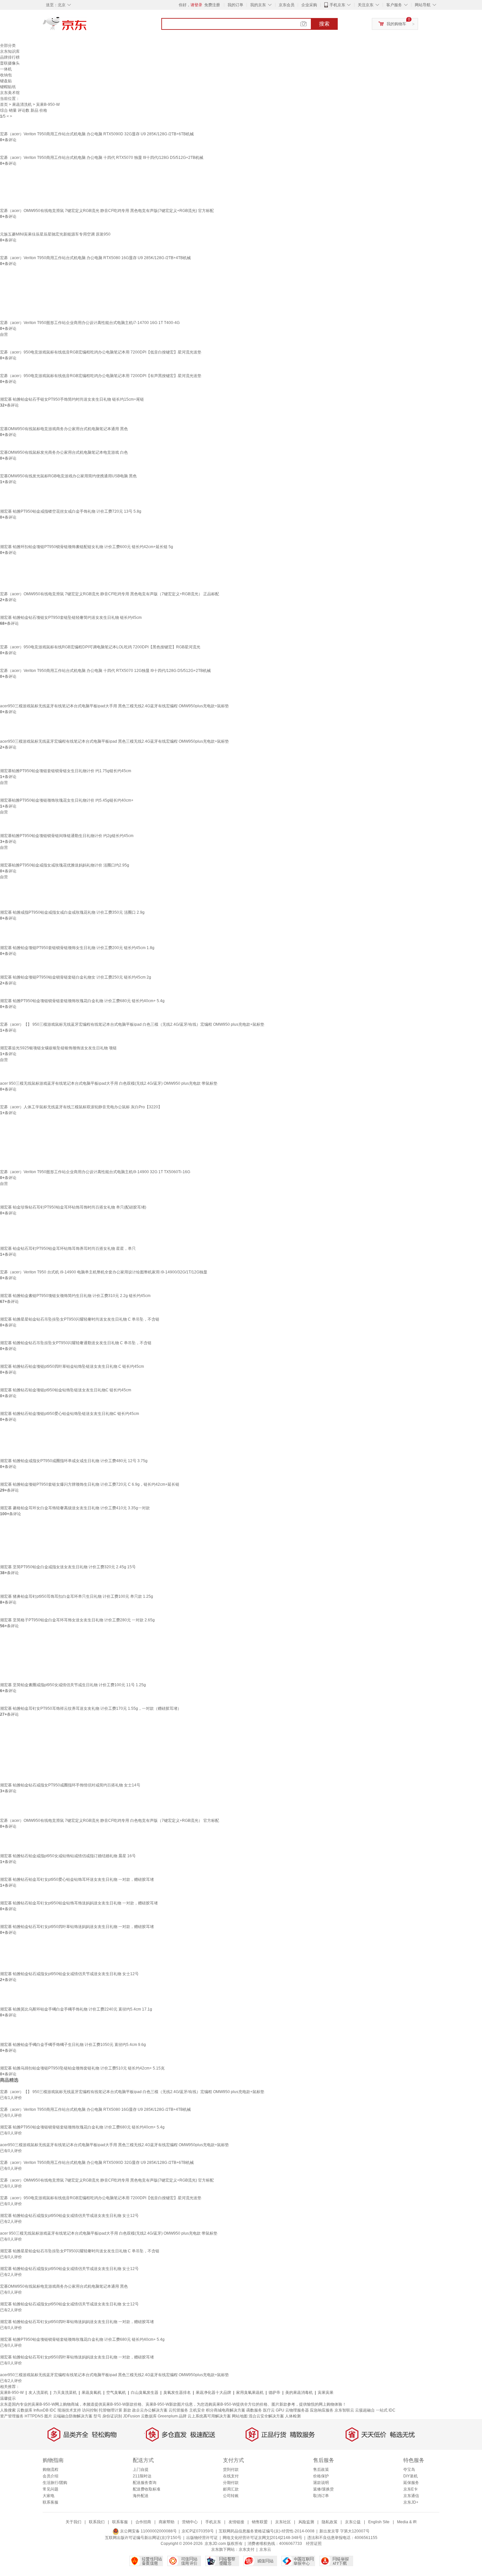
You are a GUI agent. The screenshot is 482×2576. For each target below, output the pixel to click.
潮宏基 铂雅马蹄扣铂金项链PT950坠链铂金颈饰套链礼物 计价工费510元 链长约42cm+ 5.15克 (82, 2068)
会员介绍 (50, 2476)
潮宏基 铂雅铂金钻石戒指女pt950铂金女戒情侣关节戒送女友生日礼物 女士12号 (69, 1974)
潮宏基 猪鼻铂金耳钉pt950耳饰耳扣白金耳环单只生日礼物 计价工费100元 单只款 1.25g (77, 1596)
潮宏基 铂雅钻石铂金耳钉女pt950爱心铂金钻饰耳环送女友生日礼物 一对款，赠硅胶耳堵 (77, 1880)
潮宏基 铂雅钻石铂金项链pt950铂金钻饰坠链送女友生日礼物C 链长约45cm (66, 1390)
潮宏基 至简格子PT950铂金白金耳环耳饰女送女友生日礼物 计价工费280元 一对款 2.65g (77, 1620)
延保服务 (411, 2483)
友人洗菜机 (38, 2393)
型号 (97, 2416)
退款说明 (321, 2483)
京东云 (265, 2549)
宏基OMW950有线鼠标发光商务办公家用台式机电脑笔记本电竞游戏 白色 (64, 452)
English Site (379, 2522)
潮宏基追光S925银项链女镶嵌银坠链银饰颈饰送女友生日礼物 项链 (58, 1048)
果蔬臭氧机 (91, 2393)
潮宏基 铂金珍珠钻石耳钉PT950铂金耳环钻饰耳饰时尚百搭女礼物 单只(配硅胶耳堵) (73, 1207)
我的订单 (235, 5)
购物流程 (50, 2470)
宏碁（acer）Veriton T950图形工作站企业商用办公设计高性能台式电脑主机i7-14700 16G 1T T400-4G (90, 323)
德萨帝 (274, 2393)
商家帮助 (167, 2522)
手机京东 (337, 5)
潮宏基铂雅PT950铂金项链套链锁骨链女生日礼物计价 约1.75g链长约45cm (66, 771)
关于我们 (73, 2522)
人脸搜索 (8, 2410)
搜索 (324, 24)
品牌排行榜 (10, 57)
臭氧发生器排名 (177, 2393)
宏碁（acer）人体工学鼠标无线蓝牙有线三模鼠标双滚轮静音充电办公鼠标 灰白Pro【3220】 (81, 1107)
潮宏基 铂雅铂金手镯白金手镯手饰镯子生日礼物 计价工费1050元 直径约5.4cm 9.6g (73, 2045)
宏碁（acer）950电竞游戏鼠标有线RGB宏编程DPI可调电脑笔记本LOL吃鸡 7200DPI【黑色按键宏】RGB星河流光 (100, 647)
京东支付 (247, 2549)
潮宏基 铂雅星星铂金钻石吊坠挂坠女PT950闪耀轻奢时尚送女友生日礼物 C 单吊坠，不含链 (80, 1319)
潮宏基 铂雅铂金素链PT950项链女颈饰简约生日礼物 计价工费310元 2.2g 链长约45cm (75, 1296)
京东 (87, 26)
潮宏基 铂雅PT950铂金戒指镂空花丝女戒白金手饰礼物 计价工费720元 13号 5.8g (71, 511)
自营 (4, 334)
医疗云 (269, 2410)
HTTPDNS (34, 2416)
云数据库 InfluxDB (33, 2410)
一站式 (382, 2410)
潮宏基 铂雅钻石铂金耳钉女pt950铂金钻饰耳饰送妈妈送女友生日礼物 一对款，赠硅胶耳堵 (79, 1903)
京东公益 (353, 2522)
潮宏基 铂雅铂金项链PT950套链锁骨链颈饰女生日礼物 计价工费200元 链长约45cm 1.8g (77, 948)
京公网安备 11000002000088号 (148, 2531)
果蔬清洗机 (22, 105)
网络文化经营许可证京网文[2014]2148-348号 (262, 2538)
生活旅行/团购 (55, 2483)
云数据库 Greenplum (159, 2416)
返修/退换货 (323, 2489)
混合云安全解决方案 (266, 2416)
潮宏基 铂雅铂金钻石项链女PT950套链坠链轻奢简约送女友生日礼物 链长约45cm (71, 618)
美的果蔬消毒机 (299, 2393)
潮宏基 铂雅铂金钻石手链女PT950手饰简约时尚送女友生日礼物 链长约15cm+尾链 (72, 399)
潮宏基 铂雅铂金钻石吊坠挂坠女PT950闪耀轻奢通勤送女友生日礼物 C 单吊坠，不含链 (76, 1343)
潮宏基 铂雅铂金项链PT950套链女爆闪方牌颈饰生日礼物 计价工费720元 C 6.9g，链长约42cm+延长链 (90, 1484)
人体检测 (293, 2416)
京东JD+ (411, 2502)
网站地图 (240, 2416)
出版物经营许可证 (202, 2538)
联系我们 (97, 2522)
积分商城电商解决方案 (226, 2410)
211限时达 (142, 2476)
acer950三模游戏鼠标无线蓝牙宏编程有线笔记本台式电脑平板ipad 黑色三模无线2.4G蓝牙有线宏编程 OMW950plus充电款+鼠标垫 (114, 741)
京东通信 (411, 2496)
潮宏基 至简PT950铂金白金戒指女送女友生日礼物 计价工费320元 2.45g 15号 (68, 1567)
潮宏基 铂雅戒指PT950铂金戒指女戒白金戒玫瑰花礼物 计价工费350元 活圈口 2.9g (72, 912)
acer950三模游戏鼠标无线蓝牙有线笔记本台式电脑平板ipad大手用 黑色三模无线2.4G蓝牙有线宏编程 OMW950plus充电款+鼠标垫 (114, 706)
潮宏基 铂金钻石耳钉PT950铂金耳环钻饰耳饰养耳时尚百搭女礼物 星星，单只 (68, 1249)
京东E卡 (411, 2489)
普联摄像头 (10, 63)
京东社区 (283, 2522)
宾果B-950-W (12, 2393)
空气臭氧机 (116, 2393)
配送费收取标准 (147, 2489)
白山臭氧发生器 (145, 2393)
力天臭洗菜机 (65, 2393)
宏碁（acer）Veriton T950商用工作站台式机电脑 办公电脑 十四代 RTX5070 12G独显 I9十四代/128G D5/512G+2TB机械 (105, 671)
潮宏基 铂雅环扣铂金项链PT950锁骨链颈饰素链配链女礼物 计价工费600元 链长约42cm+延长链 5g (87, 547)
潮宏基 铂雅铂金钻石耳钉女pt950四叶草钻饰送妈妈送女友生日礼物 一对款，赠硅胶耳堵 (77, 1927)
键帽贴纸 (8, 87)
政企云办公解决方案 (150, 2410)
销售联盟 (260, 2522)
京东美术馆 (10, 93)
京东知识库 (10, 51)
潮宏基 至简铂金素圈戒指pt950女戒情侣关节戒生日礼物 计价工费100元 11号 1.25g (73, 1685)
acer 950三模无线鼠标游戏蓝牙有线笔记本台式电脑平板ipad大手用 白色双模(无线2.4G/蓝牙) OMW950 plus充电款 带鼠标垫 (109, 1083)
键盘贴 (6, 81)
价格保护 (321, 2476)
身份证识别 (112, 2416)
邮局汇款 (231, 2489)
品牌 (183, 2416)
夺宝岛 (409, 2470)
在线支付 (231, 2476)
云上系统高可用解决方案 (209, 2416)
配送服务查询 (145, 2483)
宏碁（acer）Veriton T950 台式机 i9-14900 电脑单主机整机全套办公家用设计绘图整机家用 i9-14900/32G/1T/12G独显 (104, 1272)
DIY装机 (411, 2476)
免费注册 (212, 5)
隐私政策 (330, 2522)
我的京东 (258, 5)
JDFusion (131, 2416)
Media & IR (407, 2522)
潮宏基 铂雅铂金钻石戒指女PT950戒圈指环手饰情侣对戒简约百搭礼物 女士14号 (70, 1785)
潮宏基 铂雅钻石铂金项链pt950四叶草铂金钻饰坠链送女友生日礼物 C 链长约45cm (72, 1366)
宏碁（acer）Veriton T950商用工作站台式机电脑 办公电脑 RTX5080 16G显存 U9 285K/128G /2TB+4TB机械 (95, 258)
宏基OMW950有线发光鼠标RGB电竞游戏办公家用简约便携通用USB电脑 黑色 (68, 476)
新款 (127, 2410)
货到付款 (231, 2470)
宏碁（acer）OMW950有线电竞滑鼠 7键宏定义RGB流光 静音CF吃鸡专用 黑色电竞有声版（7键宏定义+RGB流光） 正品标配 (110, 594)
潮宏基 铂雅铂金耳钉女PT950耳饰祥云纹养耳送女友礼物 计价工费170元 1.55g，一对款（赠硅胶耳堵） (91, 1708)
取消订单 (321, 2496)
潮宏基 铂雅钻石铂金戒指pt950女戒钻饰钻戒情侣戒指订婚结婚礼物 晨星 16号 (68, 1856)
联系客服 (50, 2502)
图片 (48, 2416)
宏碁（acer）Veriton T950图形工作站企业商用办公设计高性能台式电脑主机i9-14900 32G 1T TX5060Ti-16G (95, 1172)
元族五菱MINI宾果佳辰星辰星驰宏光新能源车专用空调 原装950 (55, 234)
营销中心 (190, 2522)
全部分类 (8, 46)
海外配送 (141, 2496)
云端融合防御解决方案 (73, 2416)
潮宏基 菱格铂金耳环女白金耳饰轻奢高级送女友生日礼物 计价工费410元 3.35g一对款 (75, 1508)
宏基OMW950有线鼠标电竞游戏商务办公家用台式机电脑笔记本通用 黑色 (64, 429)
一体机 (6, 69)
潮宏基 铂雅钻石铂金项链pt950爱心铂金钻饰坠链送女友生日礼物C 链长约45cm (70, 1414)
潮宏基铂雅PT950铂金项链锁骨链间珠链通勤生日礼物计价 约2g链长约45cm (67, 836)
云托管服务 (178, 2410)
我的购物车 (396, 24)
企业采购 (309, 5)
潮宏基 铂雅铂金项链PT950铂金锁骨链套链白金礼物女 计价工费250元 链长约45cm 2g (76, 977)
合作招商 (143, 2522)
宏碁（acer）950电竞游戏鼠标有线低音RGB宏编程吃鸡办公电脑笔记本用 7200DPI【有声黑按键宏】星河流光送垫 (101, 376)
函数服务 (254, 2410)
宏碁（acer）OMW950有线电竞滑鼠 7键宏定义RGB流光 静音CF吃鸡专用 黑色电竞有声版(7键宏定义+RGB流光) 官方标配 (107, 211)
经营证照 (314, 2544)
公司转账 (231, 2496)
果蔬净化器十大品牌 (213, 2393)
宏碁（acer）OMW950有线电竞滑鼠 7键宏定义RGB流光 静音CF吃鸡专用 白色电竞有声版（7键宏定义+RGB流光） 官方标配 (110, 1821)
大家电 (49, 2496)
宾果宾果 (326, 2393)
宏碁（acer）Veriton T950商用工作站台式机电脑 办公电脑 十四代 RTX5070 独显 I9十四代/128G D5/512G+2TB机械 (102, 158)
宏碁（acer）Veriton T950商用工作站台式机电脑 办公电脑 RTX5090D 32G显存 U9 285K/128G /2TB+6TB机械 (97, 134)
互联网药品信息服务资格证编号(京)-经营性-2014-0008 (267, 2531)
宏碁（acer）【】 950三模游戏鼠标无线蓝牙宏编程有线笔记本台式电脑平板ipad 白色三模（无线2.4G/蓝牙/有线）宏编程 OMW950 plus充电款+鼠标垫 (132, 1024)
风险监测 (306, 2522)
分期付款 (231, 2483)
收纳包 (6, 75)
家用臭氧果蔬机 (250, 2393)
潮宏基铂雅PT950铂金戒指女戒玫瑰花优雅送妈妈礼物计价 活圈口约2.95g (65, 865)
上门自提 (141, 2470)
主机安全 (197, 2410)
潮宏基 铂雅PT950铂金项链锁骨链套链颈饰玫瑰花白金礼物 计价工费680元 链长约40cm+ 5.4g (82, 1001)
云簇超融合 (365, 2410)
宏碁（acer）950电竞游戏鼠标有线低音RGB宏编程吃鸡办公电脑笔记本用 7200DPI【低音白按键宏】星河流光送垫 (101, 352)
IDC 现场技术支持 (65, 2410)
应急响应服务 (322, 2410)
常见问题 (50, 2489)
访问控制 (90, 2410)
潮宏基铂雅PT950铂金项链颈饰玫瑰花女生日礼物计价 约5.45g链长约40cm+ (67, 800)
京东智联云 (344, 2410)
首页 (4, 105)
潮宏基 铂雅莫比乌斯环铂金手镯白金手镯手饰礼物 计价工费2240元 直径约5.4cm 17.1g (76, 2009)
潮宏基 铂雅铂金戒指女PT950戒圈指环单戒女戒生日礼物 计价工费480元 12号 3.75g (74, 1461)
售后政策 (321, 2470)
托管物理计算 (110, 2410)
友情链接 (236, 2522)
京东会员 (287, 5)
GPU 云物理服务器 (292, 2410)
